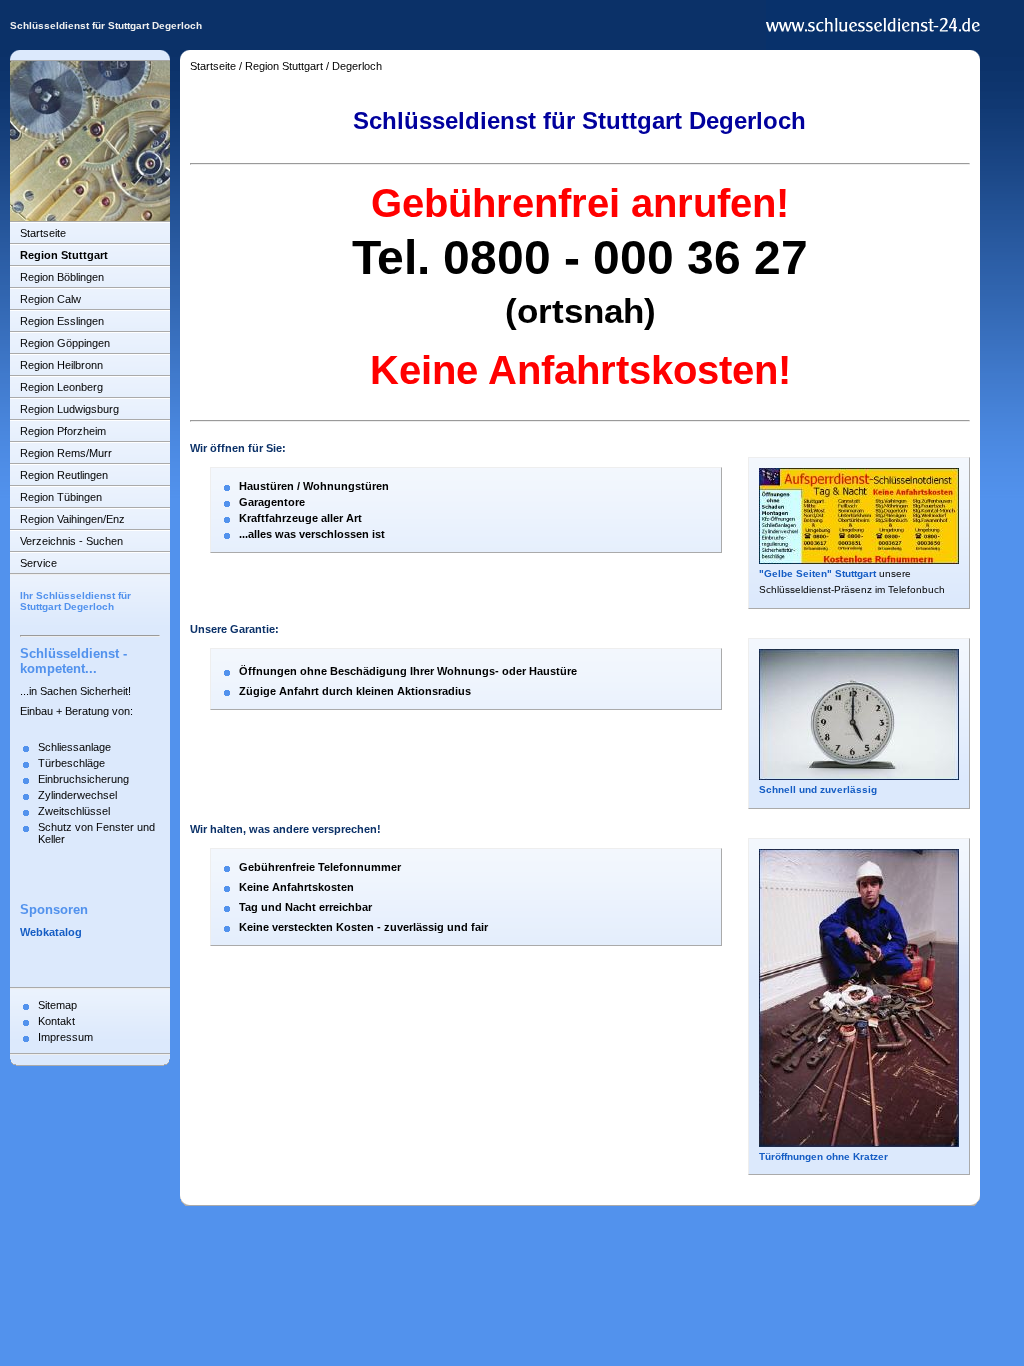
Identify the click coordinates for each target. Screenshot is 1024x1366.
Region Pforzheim (63, 431)
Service (38, 563)
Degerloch (357, 66)
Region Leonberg (61, 387)
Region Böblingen (62, 277)
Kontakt (56, 1021)
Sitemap (57, 1005)
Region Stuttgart (64, 255)
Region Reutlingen (64, 475)
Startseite (43, 233)
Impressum (65, 1037)
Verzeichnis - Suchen (71, 541)
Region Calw (50, 299)
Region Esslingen (62, 321)
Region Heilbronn (61, 365)
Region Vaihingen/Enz (72, 519)
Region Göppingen (65, 343)
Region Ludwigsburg (69, 409)
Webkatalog (51, 932)
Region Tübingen (61, 497)
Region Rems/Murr (66, 453)
